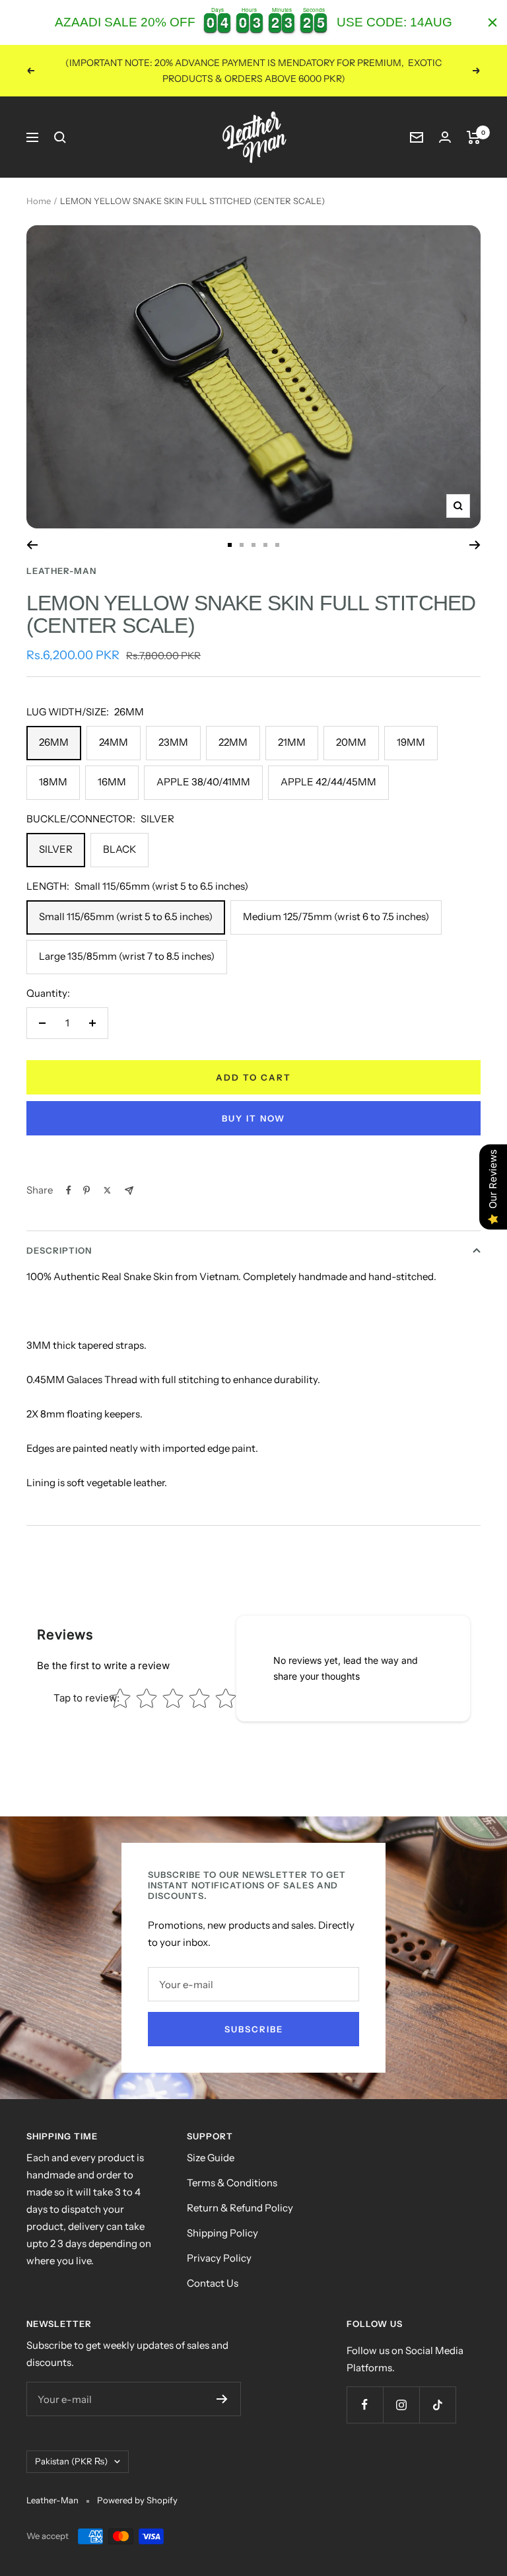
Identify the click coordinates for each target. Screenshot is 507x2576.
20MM (351, 742)
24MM (114, 742)
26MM (54, 742)
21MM (292, 742)
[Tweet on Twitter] (107, 1190)
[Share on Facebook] (69, 1190)
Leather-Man (61, 571)
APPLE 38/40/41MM (203, 782)
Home (39, 201)
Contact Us (213, 2283)
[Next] (475, 545)
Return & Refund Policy (240, 2208)
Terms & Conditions (232, 2183)
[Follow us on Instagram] (401, 2405)
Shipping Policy (222, 2233)
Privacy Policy (219, 2258)
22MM (233, 742)
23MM (173, 742)
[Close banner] (492, 22)
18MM (53, 782)
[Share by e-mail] (129, 1191)
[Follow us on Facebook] (365, 2405)
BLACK (119, 849)
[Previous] (32, 545)
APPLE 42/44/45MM (328, 782)
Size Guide (211, 2158)
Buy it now (253, 1118)
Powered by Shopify (137, 2500)
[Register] (222, 2399)
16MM (112, 782)
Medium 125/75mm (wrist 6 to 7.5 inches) (336, 916)
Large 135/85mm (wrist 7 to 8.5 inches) (127, 956)
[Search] (60, 137)
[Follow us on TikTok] (437, 2405)
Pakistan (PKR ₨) (71, 2461)
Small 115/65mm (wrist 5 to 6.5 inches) (126, 916)
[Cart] (474, 137)
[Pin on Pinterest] (86, 1190)
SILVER (56, 849)
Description (59, 1250)
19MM (411, 742)
